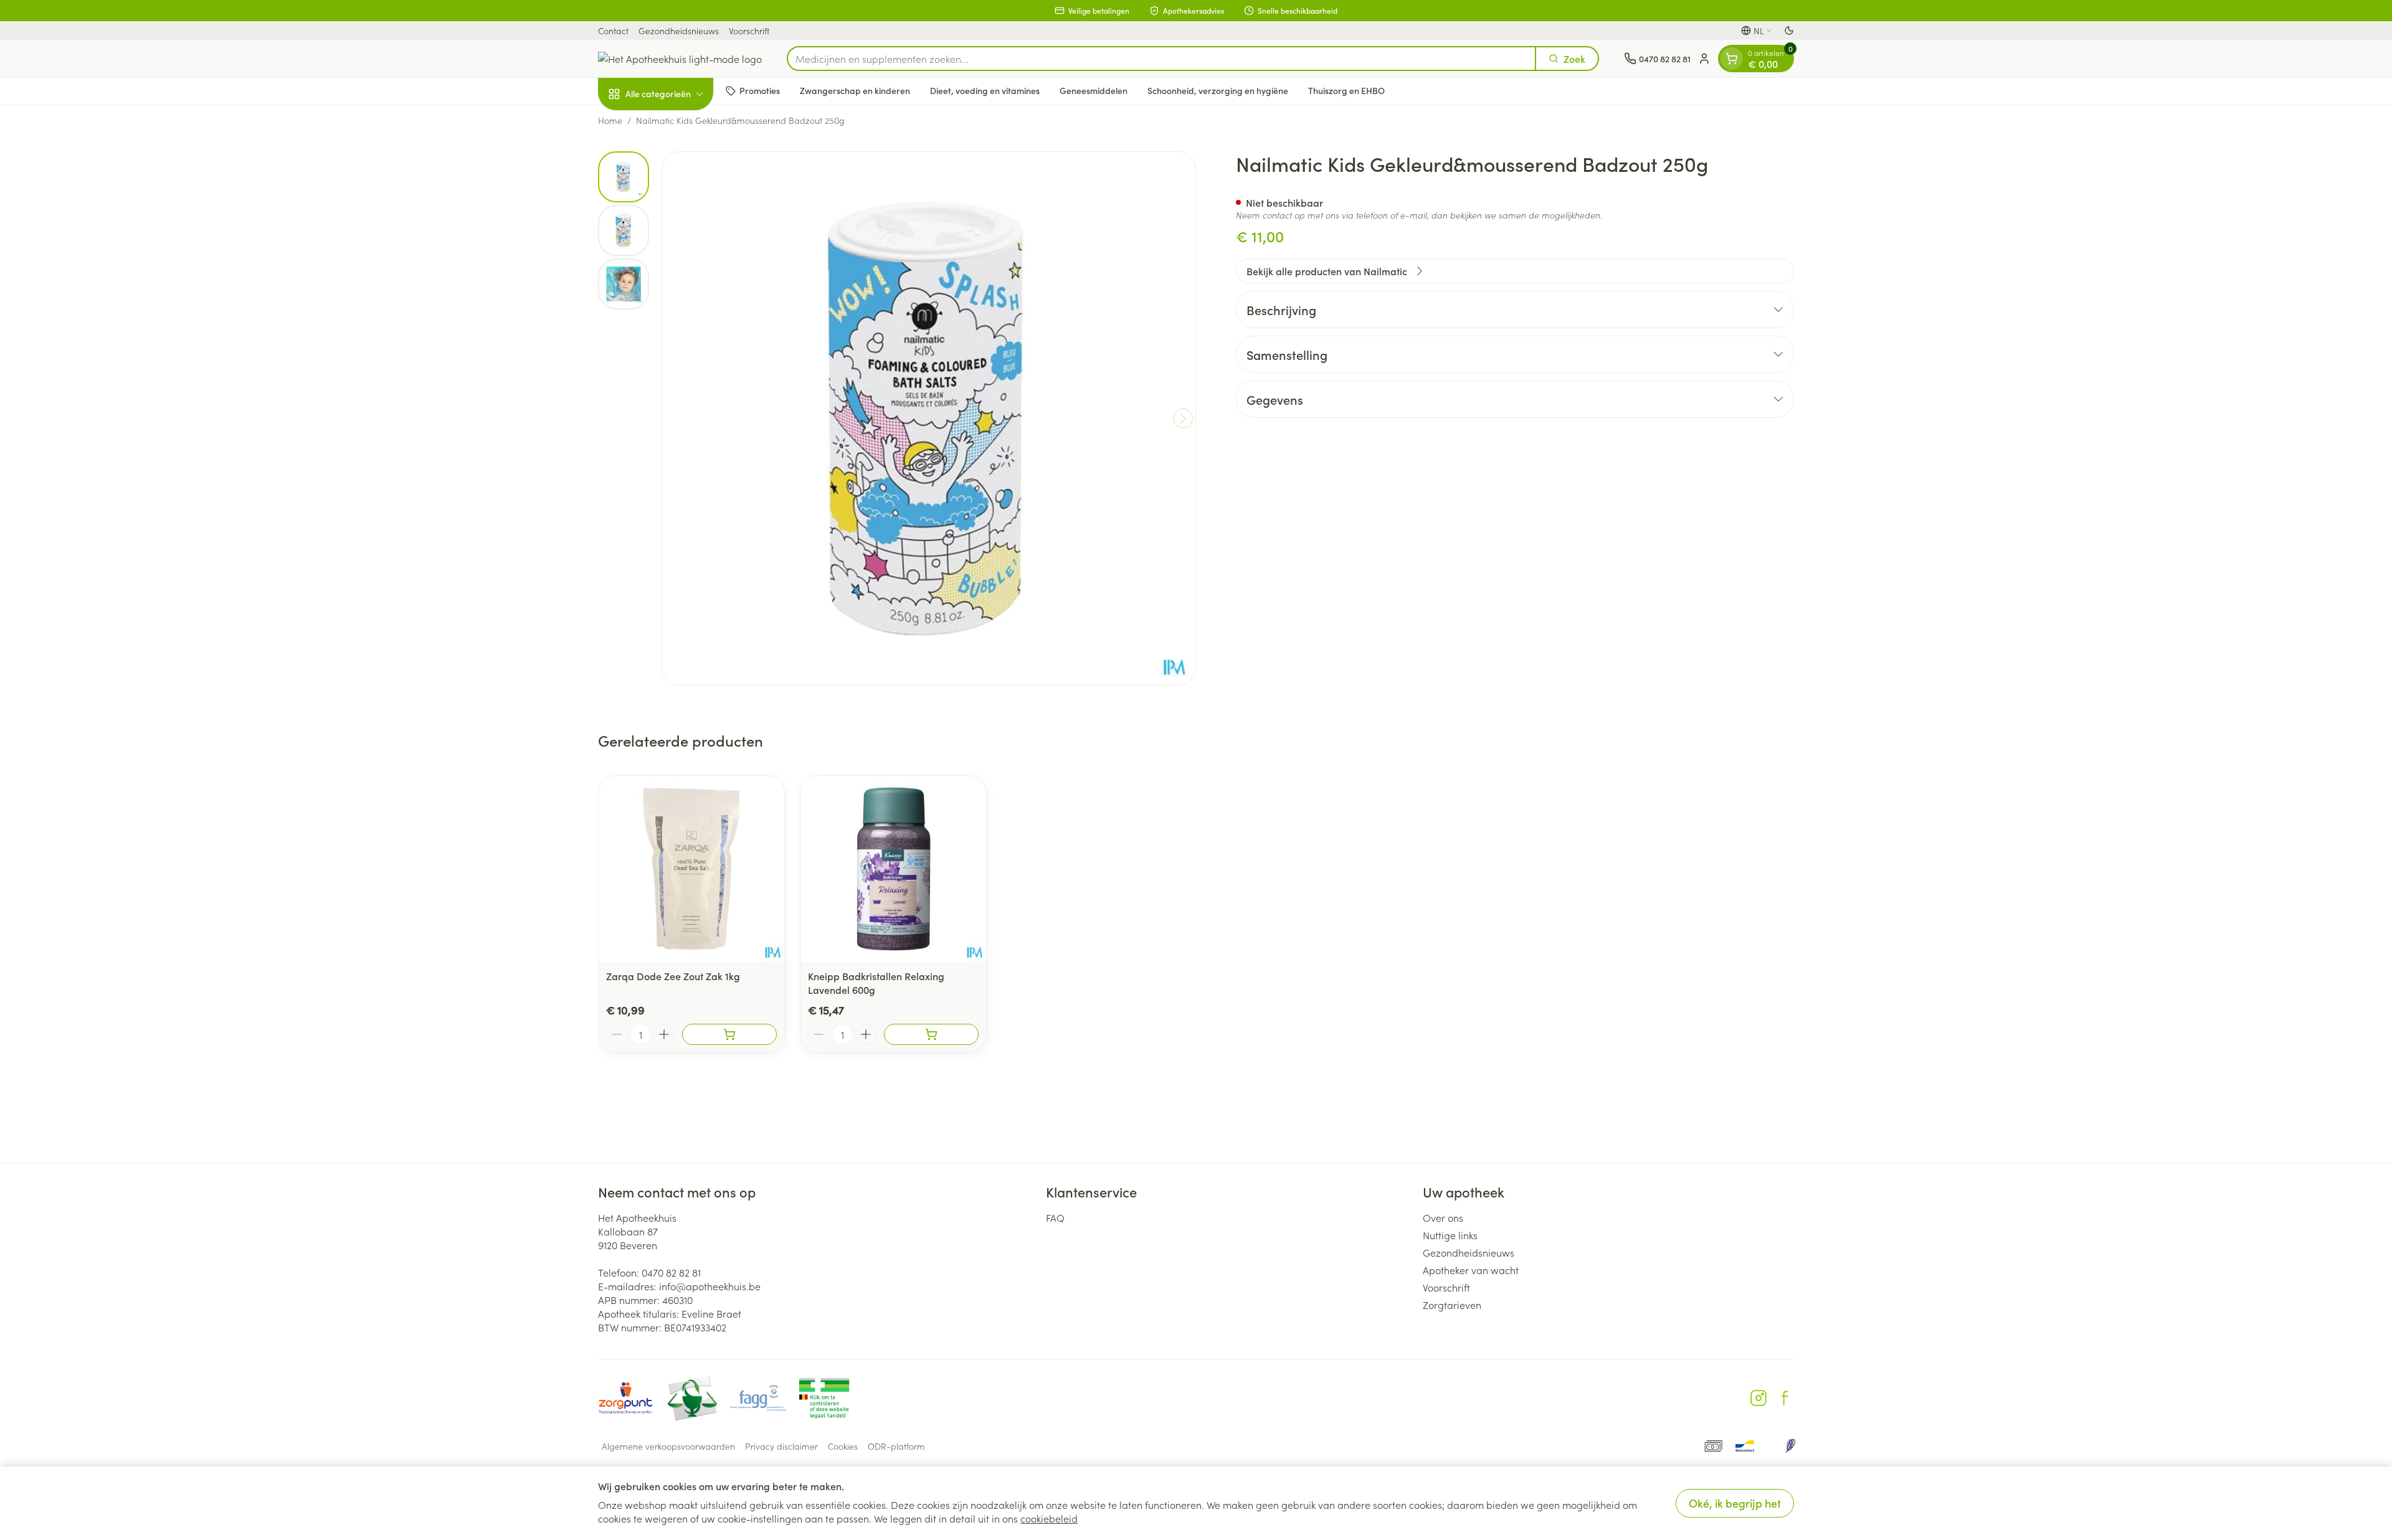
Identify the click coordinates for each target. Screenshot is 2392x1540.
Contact (613, 31)
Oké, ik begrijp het (1735, 1503)
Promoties (760, 90)
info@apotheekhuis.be (710, 1286)
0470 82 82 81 (671, 1272)
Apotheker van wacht (1471, 1270)
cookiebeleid (1049, 1518)
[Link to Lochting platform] (1790, 1446)
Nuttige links (1450, 1235)
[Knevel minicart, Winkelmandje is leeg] (1732, 59)
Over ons (1443, 1217)
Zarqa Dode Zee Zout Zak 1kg (673, 976)
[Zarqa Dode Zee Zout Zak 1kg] (691, 869)
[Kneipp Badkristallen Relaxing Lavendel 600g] (893, 869)
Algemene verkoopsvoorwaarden (668, 1446)
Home (610, 120)
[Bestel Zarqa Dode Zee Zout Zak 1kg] (729, 1034)
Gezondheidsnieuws (679, 31)
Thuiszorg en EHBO (1346, 90)
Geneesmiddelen (1094, 90)
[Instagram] (1758, 1398)
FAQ (1055, 1217)
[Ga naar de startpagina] (680, 59)
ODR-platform (896, 1446)
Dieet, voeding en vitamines (985, 90)
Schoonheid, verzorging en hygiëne (1218, 90)
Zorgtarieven (1452, 1305)
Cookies (843, 1446)
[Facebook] (1785, 1398)
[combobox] (1161, 59)
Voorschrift (749, 31)
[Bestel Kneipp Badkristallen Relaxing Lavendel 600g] (931, 1034)
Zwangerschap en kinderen (855, 90)
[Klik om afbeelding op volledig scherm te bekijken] (929, 418)
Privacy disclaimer (781, 1446)
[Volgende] (1183, 418)
